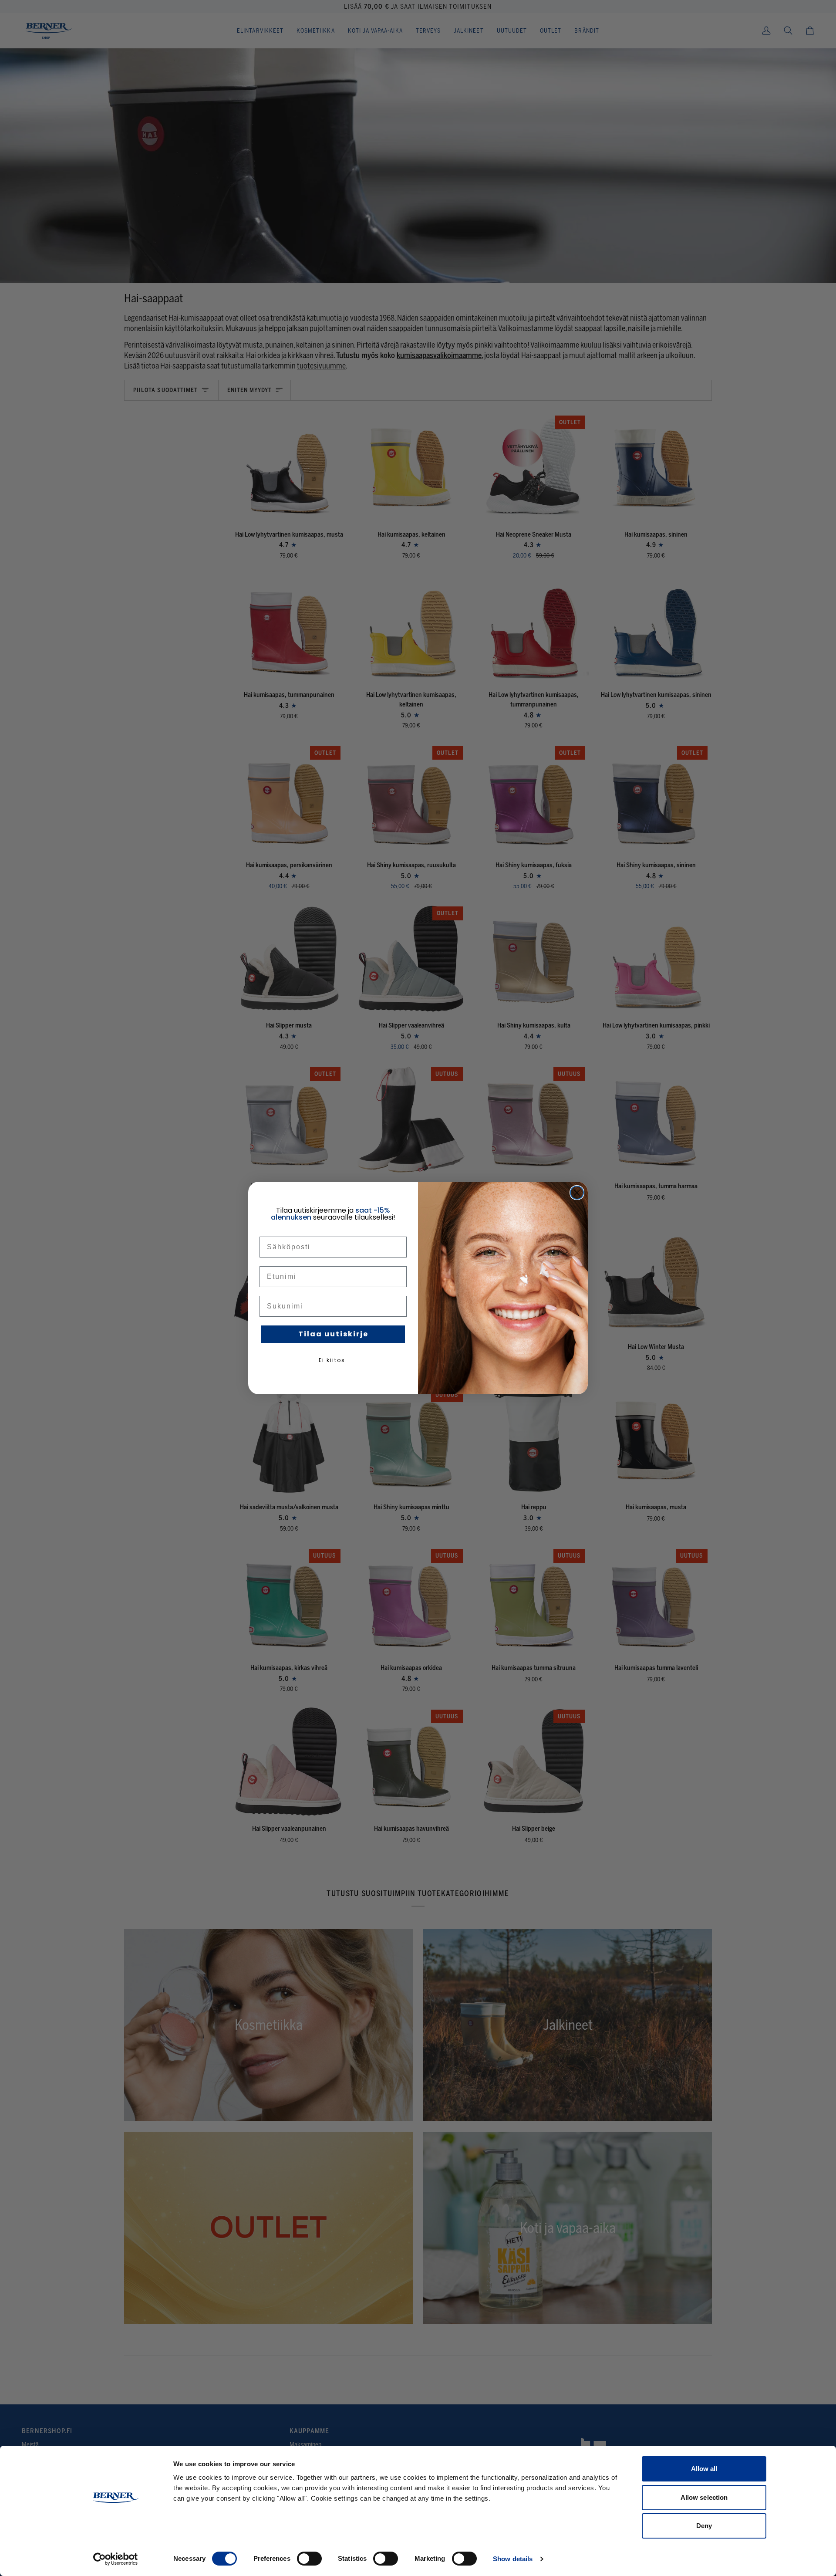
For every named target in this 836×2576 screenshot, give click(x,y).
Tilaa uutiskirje (333, 1334)
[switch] (309, 2559)
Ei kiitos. (333, 1360)
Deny (704, 2526)
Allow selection (704, 2497)
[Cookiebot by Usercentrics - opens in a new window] (116, 2559)
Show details (513, 2559)
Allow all (704, 2469)
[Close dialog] (577, 1193)
